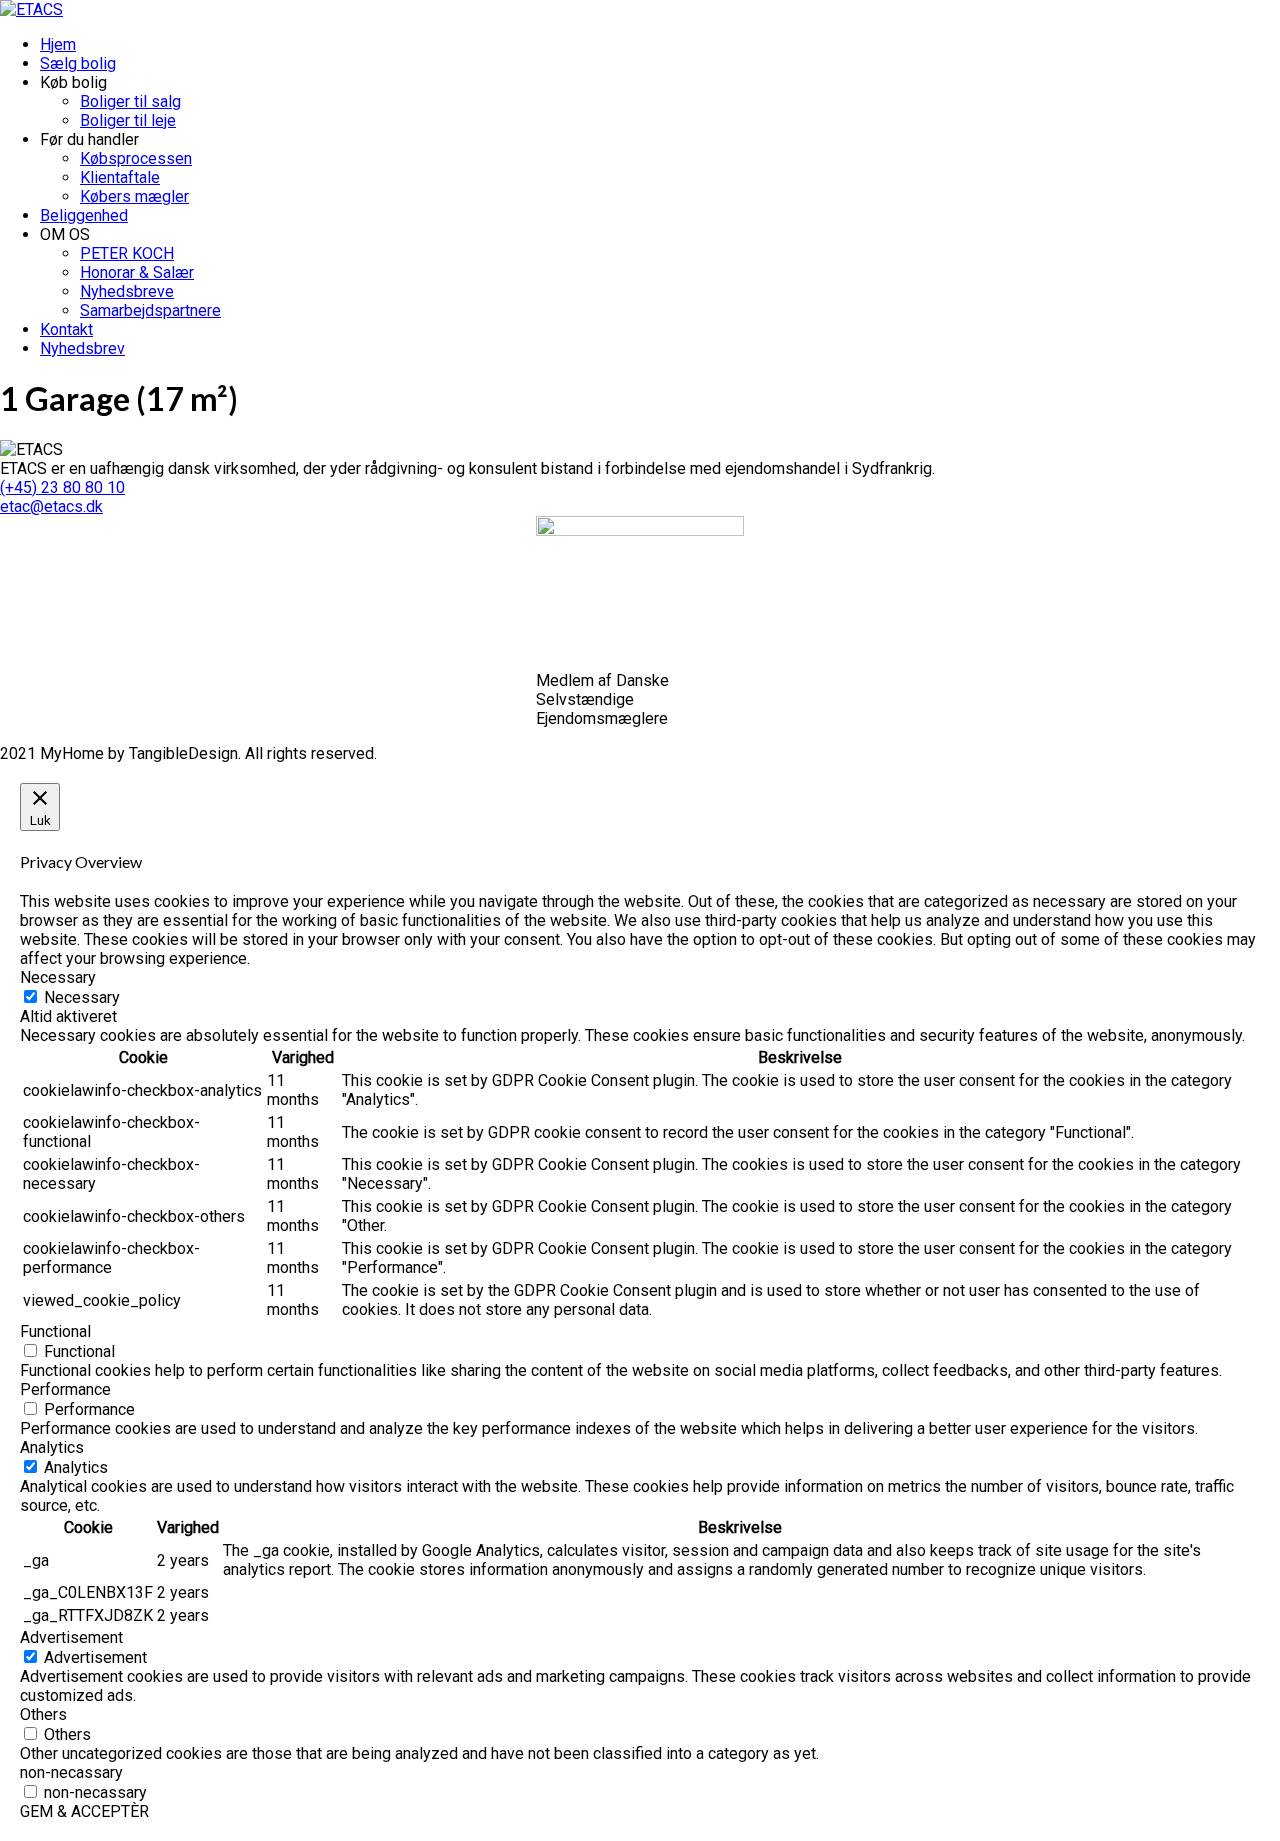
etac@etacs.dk (51, 506)
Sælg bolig (78, 63)
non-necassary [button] (71, 1772)
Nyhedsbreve (127, 291)
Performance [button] (65, 1389)
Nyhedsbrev (82, 348)
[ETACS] (31, 9)
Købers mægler (134, 196)
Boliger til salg (130, 101)
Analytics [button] (52, 1447)
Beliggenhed (84, 215)
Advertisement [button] (71, 1637)
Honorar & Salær (137, 272)
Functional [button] (55, 1331)
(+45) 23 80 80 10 (62, 487)
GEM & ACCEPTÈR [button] (84, 1811)
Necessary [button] (58, 977)
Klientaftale (120, 177)
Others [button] (43, 1714)
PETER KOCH (127, 253)
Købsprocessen (136, 158)
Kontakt (66, 329)
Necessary (82, 997)
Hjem (58, 44)
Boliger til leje (128, 120)
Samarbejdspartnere (150, 310)
